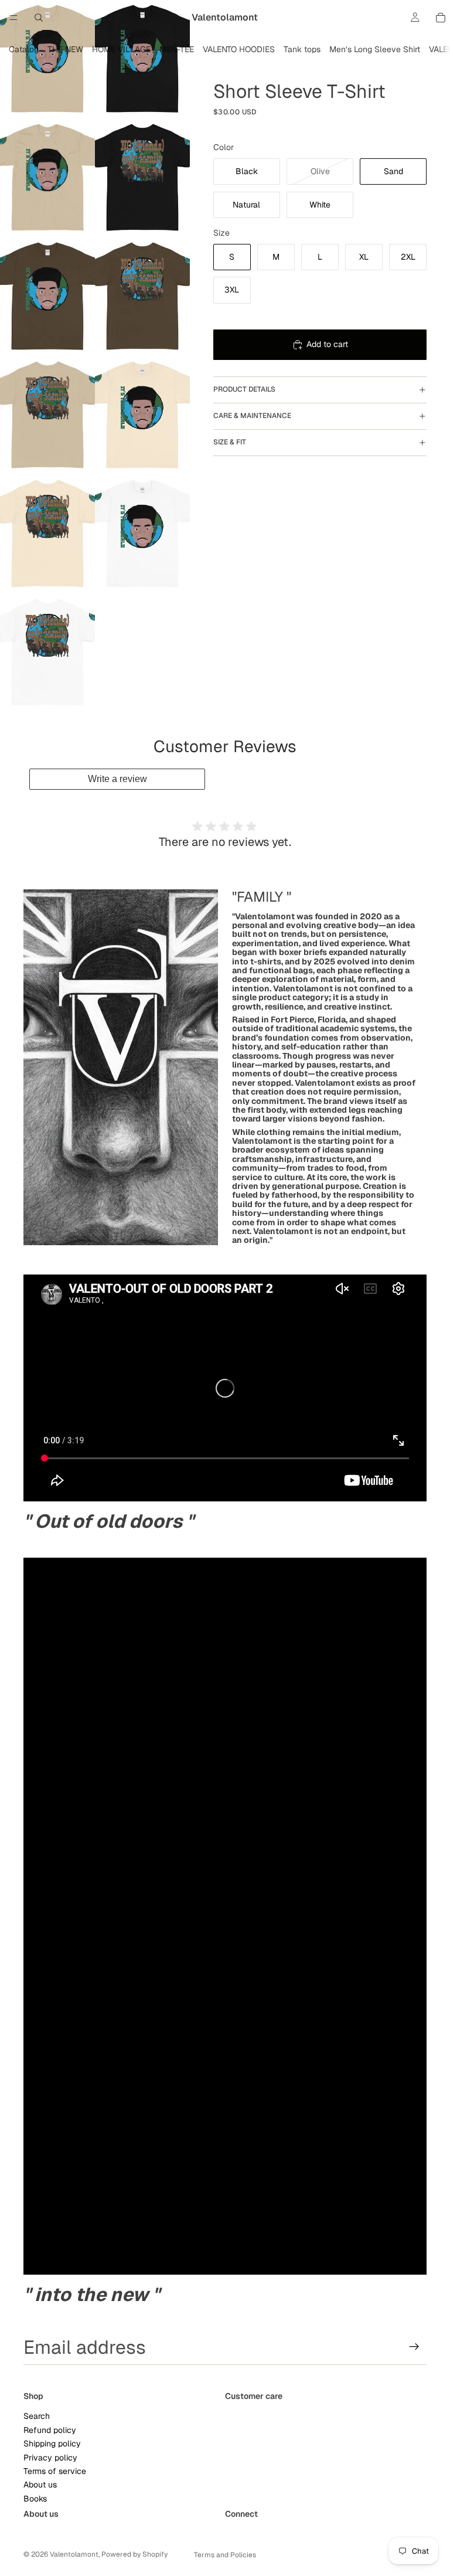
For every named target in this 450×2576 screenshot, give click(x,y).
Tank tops (302, 49)
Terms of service (55, 2471)
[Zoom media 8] (142, 416)
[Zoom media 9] (47, 534)
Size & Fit (230, 442)
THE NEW (65, 49)
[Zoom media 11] (47, 653)
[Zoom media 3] (47, 179)
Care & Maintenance (252, 416)
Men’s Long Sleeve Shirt (375, 49)
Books (35, 2498)
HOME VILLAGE (121, 49)
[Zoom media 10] (142, 534)
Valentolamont (74, 2554)
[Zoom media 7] (47, 416)
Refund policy (50, 2430)
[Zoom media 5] (47, 297)
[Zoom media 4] (142, 179)
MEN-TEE (177, 49)
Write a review (117, 779)
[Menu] (13, 18)
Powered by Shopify (134, 2554)
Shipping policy (52, 2444)
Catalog (24, 49)
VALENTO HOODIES (239, 49)
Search (37, 2416)
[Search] (39, 18)
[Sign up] (414, 2347)
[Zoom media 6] (142, 297)
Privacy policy (50, 2457)
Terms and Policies (225, 2555)
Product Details (244, 389)
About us (40, 2485)
